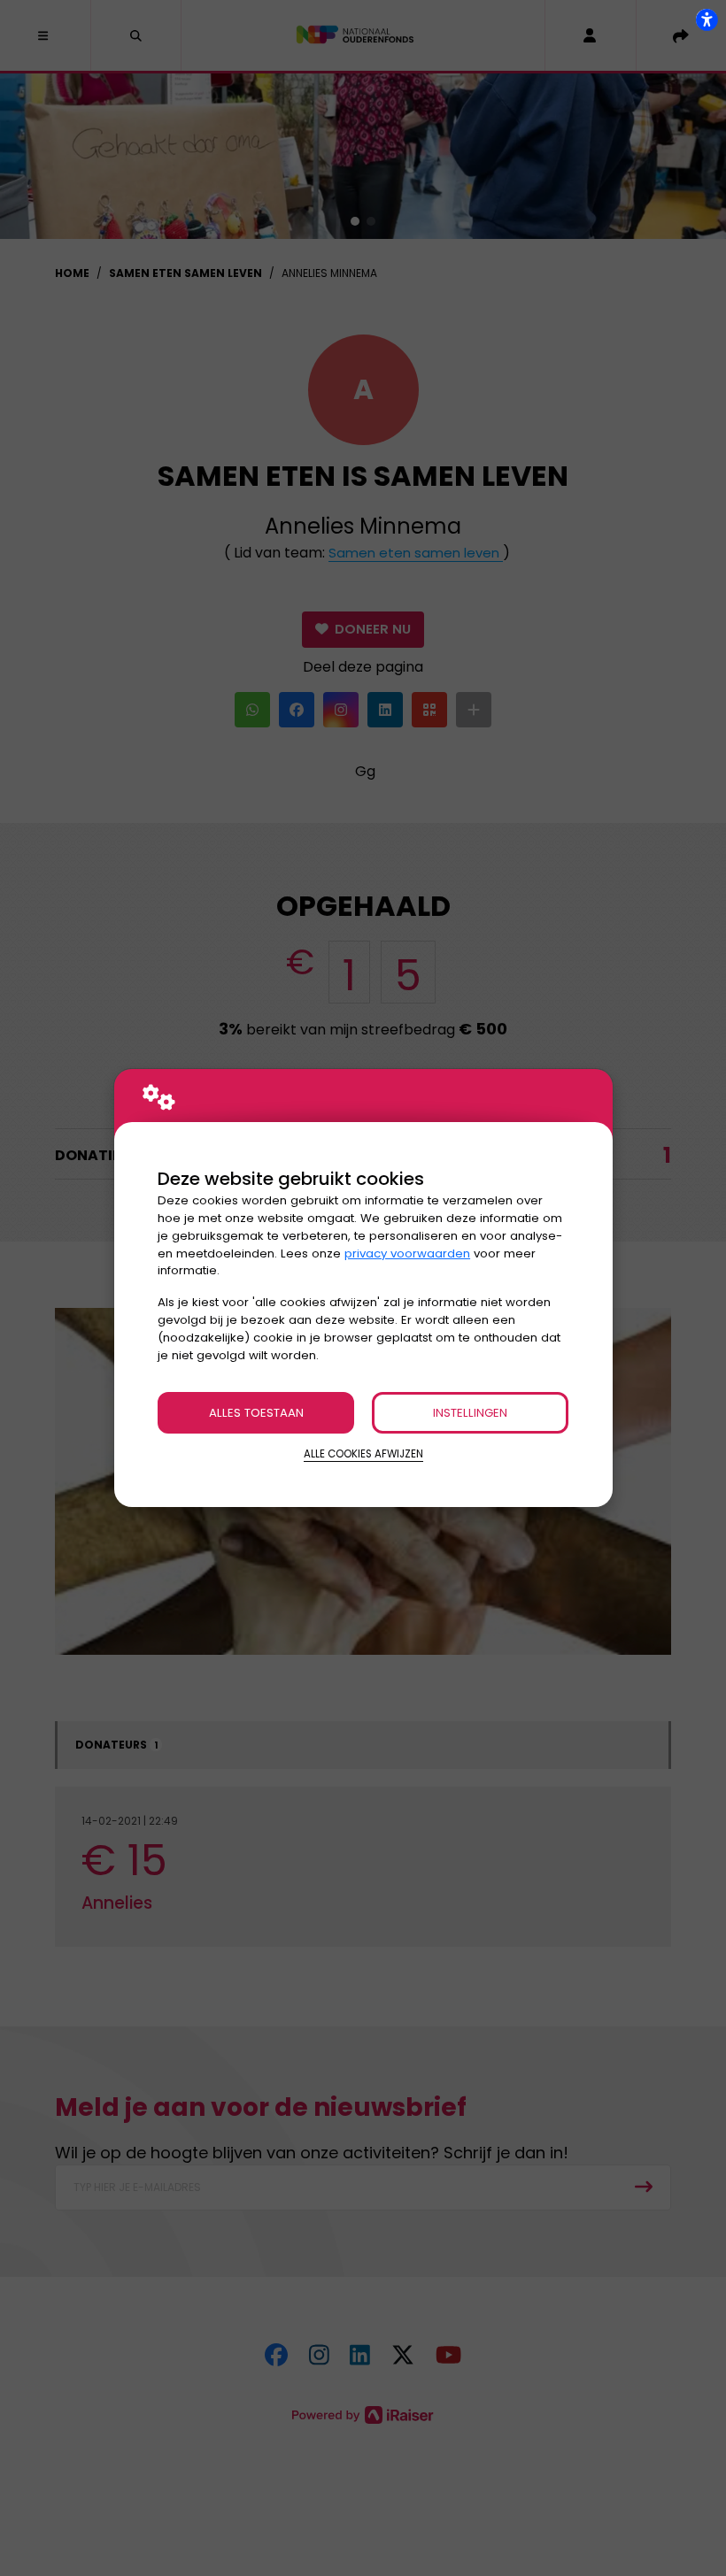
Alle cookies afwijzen (363, 1454)
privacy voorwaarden (407, 1253)
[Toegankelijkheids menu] (707, 19)
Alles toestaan (256, 1413)
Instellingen (470, 1413)
